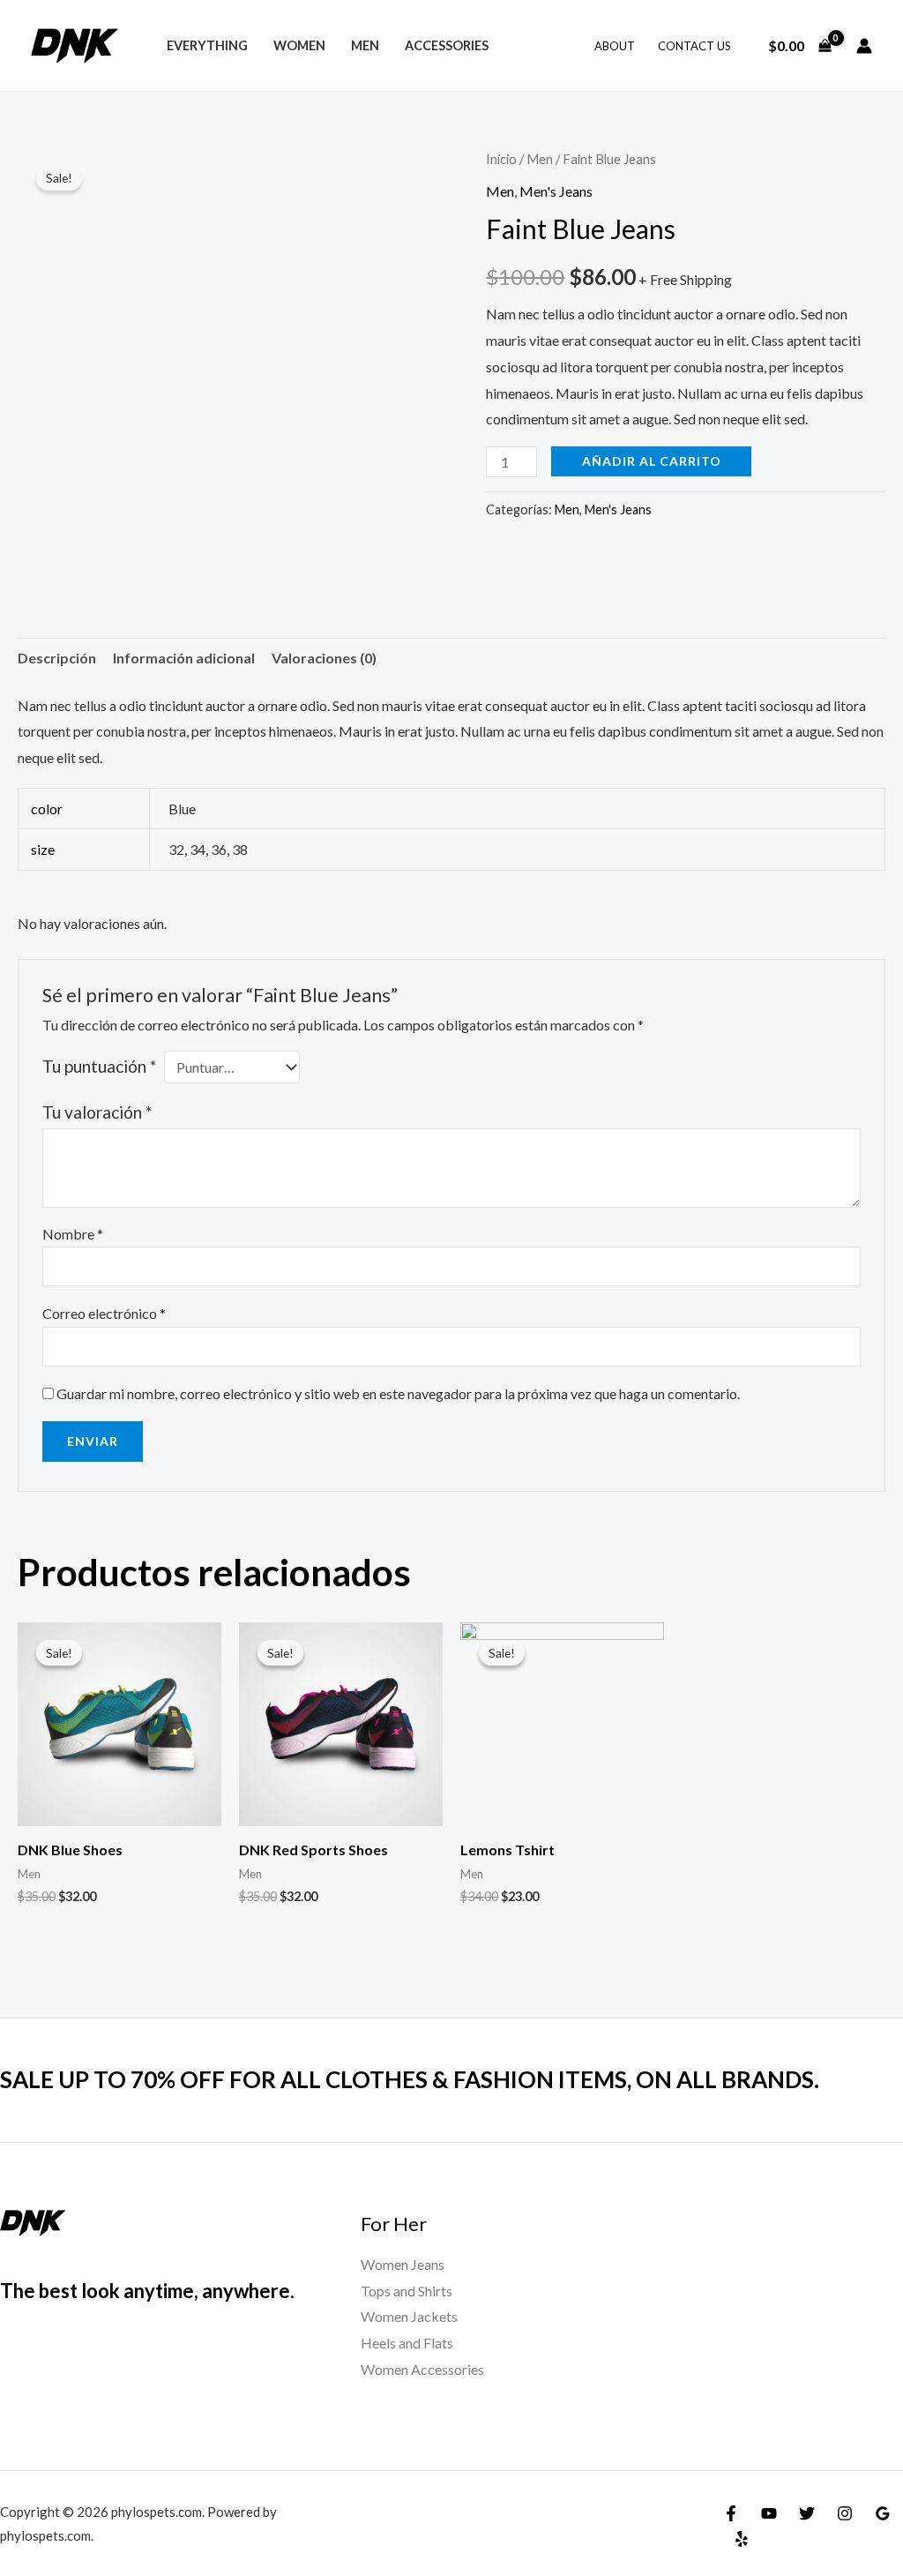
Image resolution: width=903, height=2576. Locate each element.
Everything (207, 45)
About (615, 46)
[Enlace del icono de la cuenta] (864, 46)
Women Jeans (403, 2264)
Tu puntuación (99, 1066)
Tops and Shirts (407, 2291)
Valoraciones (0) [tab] (324, 658)
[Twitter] (807, 2513)
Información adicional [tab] (184, 658)
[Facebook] (731, 2513)
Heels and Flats (407, 2343)
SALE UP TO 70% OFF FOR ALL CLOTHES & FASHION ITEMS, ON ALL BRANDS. (410, 2079)
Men (365, 45)
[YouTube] (769, 2513)
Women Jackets (409, 2316)
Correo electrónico (104, 1313)
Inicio (501, 159)
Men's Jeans (556, 191)
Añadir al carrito (652, 461)
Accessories (447, 45)
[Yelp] (742, 2539)
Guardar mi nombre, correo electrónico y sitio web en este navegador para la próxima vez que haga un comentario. (398, 1393)
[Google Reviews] (883, 2513)
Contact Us (694, 46)
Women (299, 45)
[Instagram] (845, 2513)
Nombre (73, 1234)
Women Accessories (422, 2369)
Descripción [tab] (57, 658)
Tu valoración (97, 1112)
